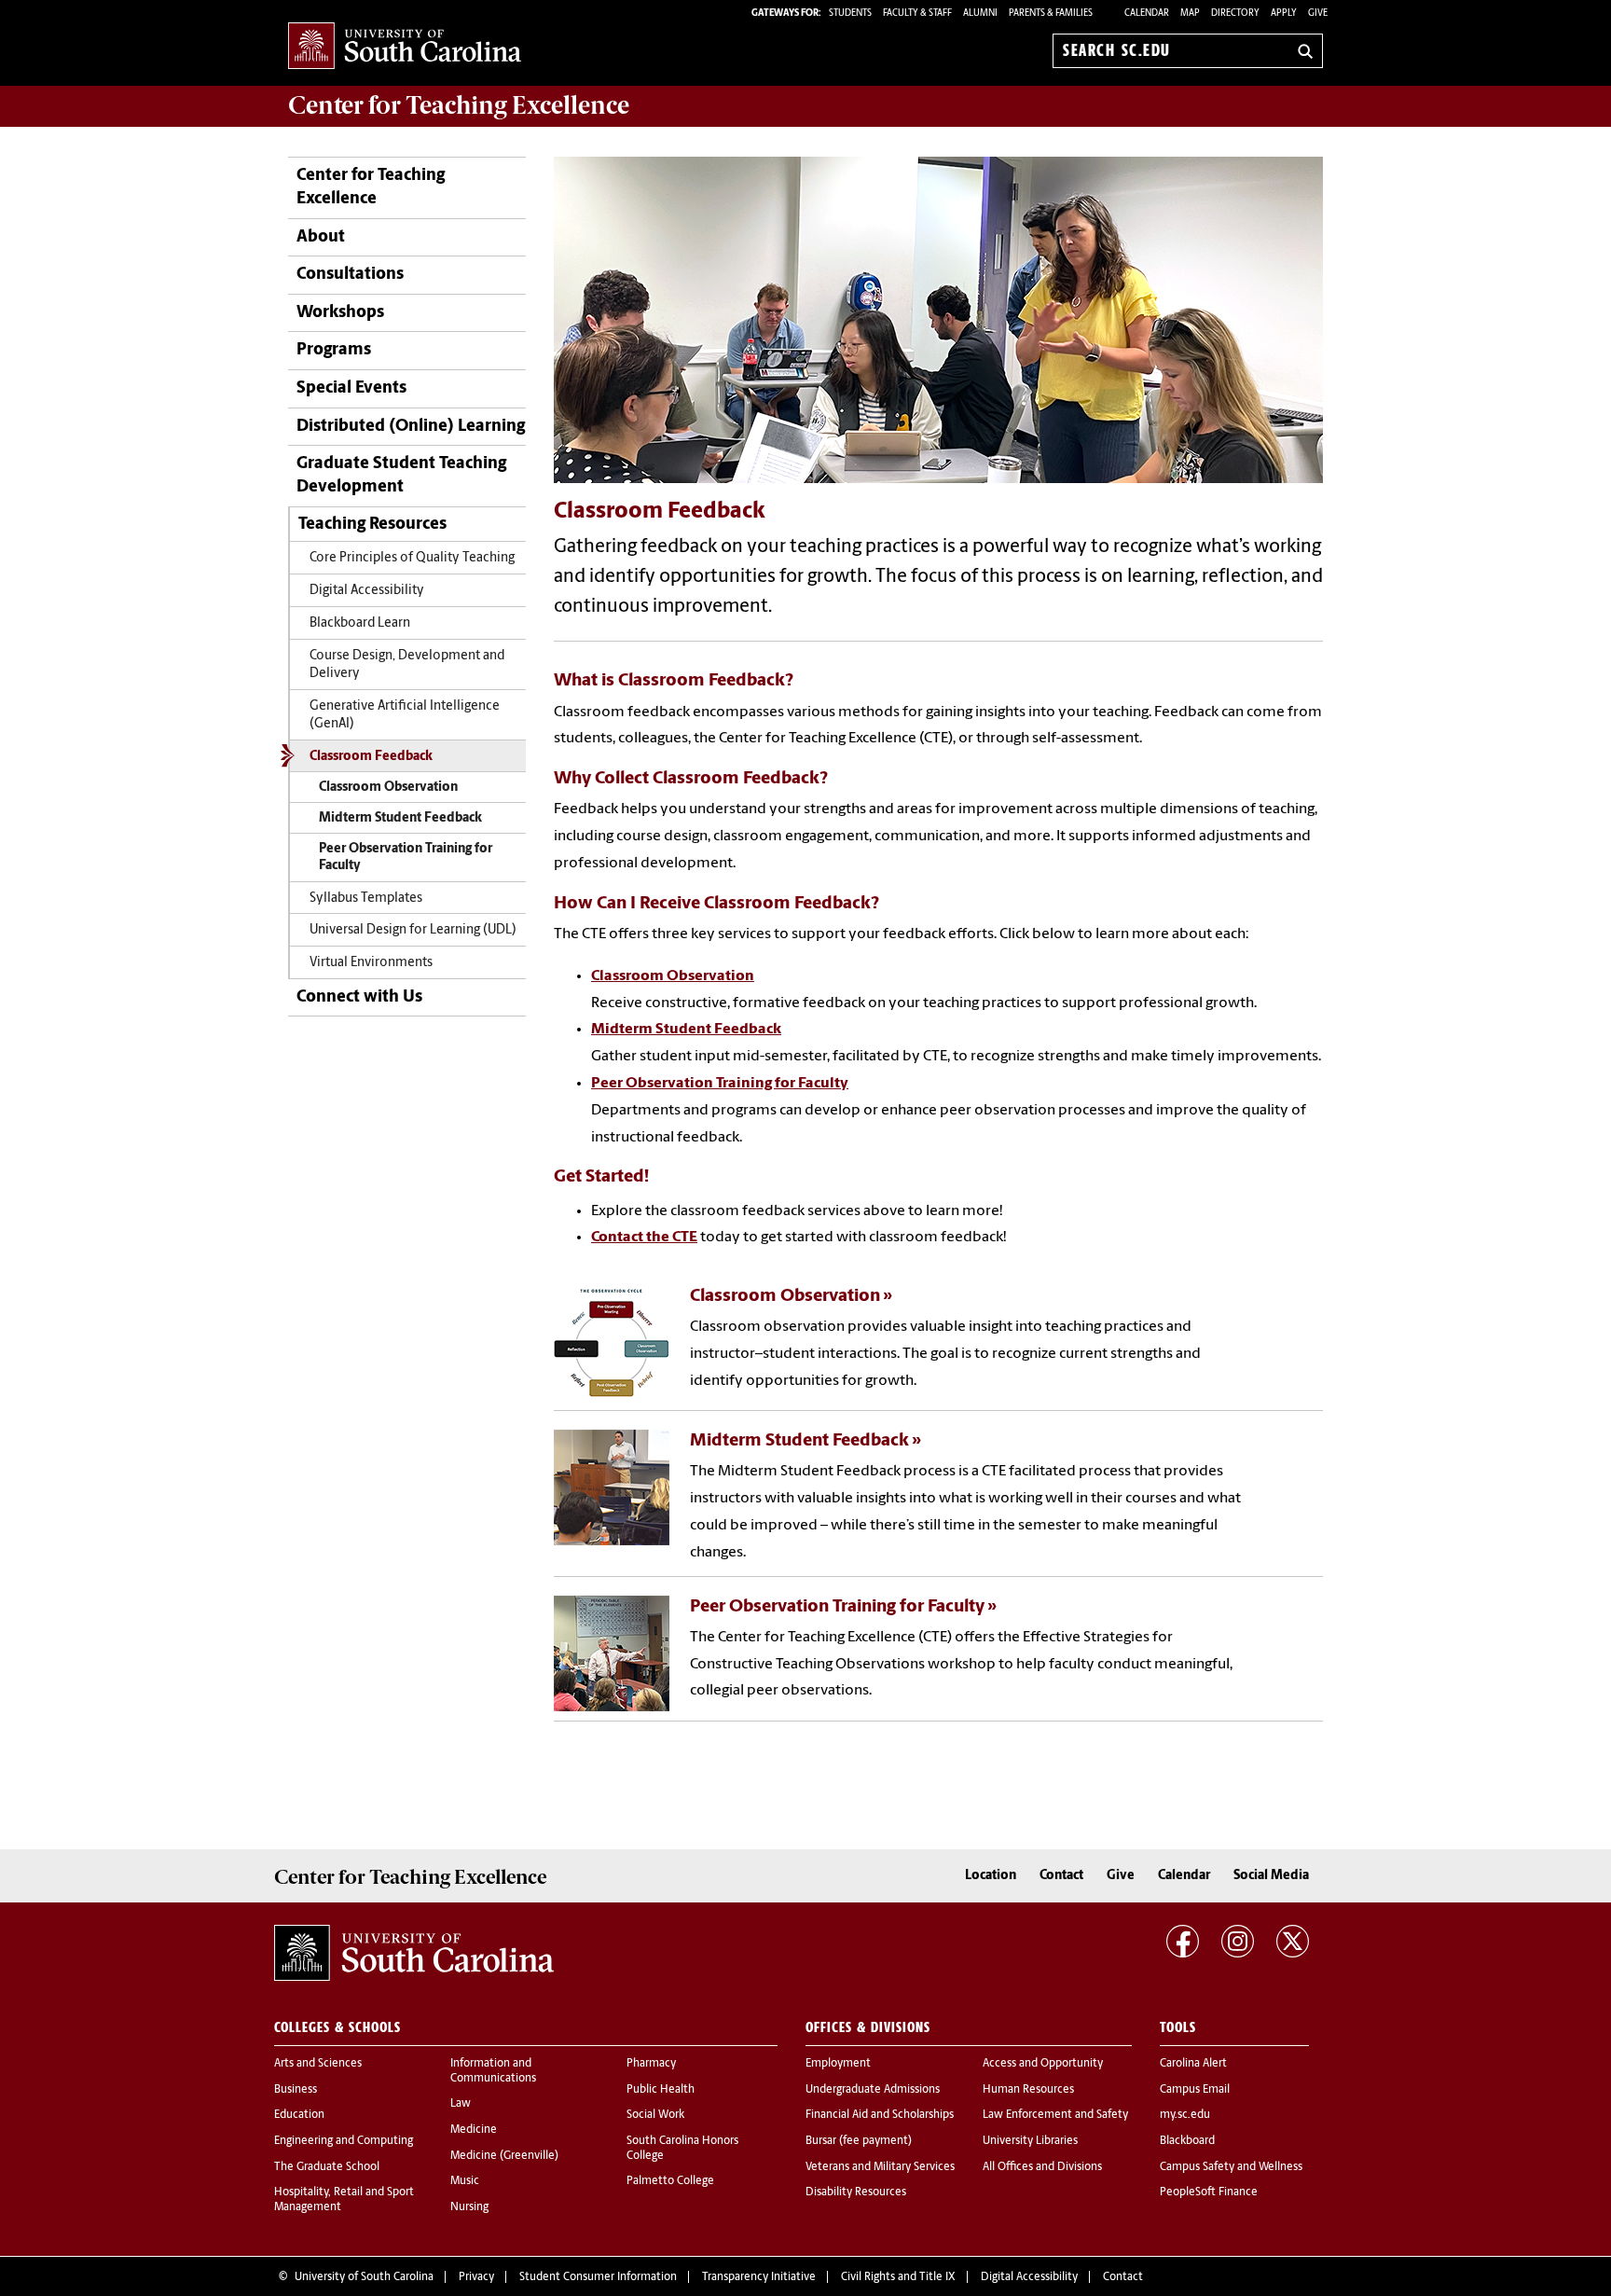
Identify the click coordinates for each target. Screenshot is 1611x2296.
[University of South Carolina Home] (405, 47)
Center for (459, 105)
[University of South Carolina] (414, 1953)
